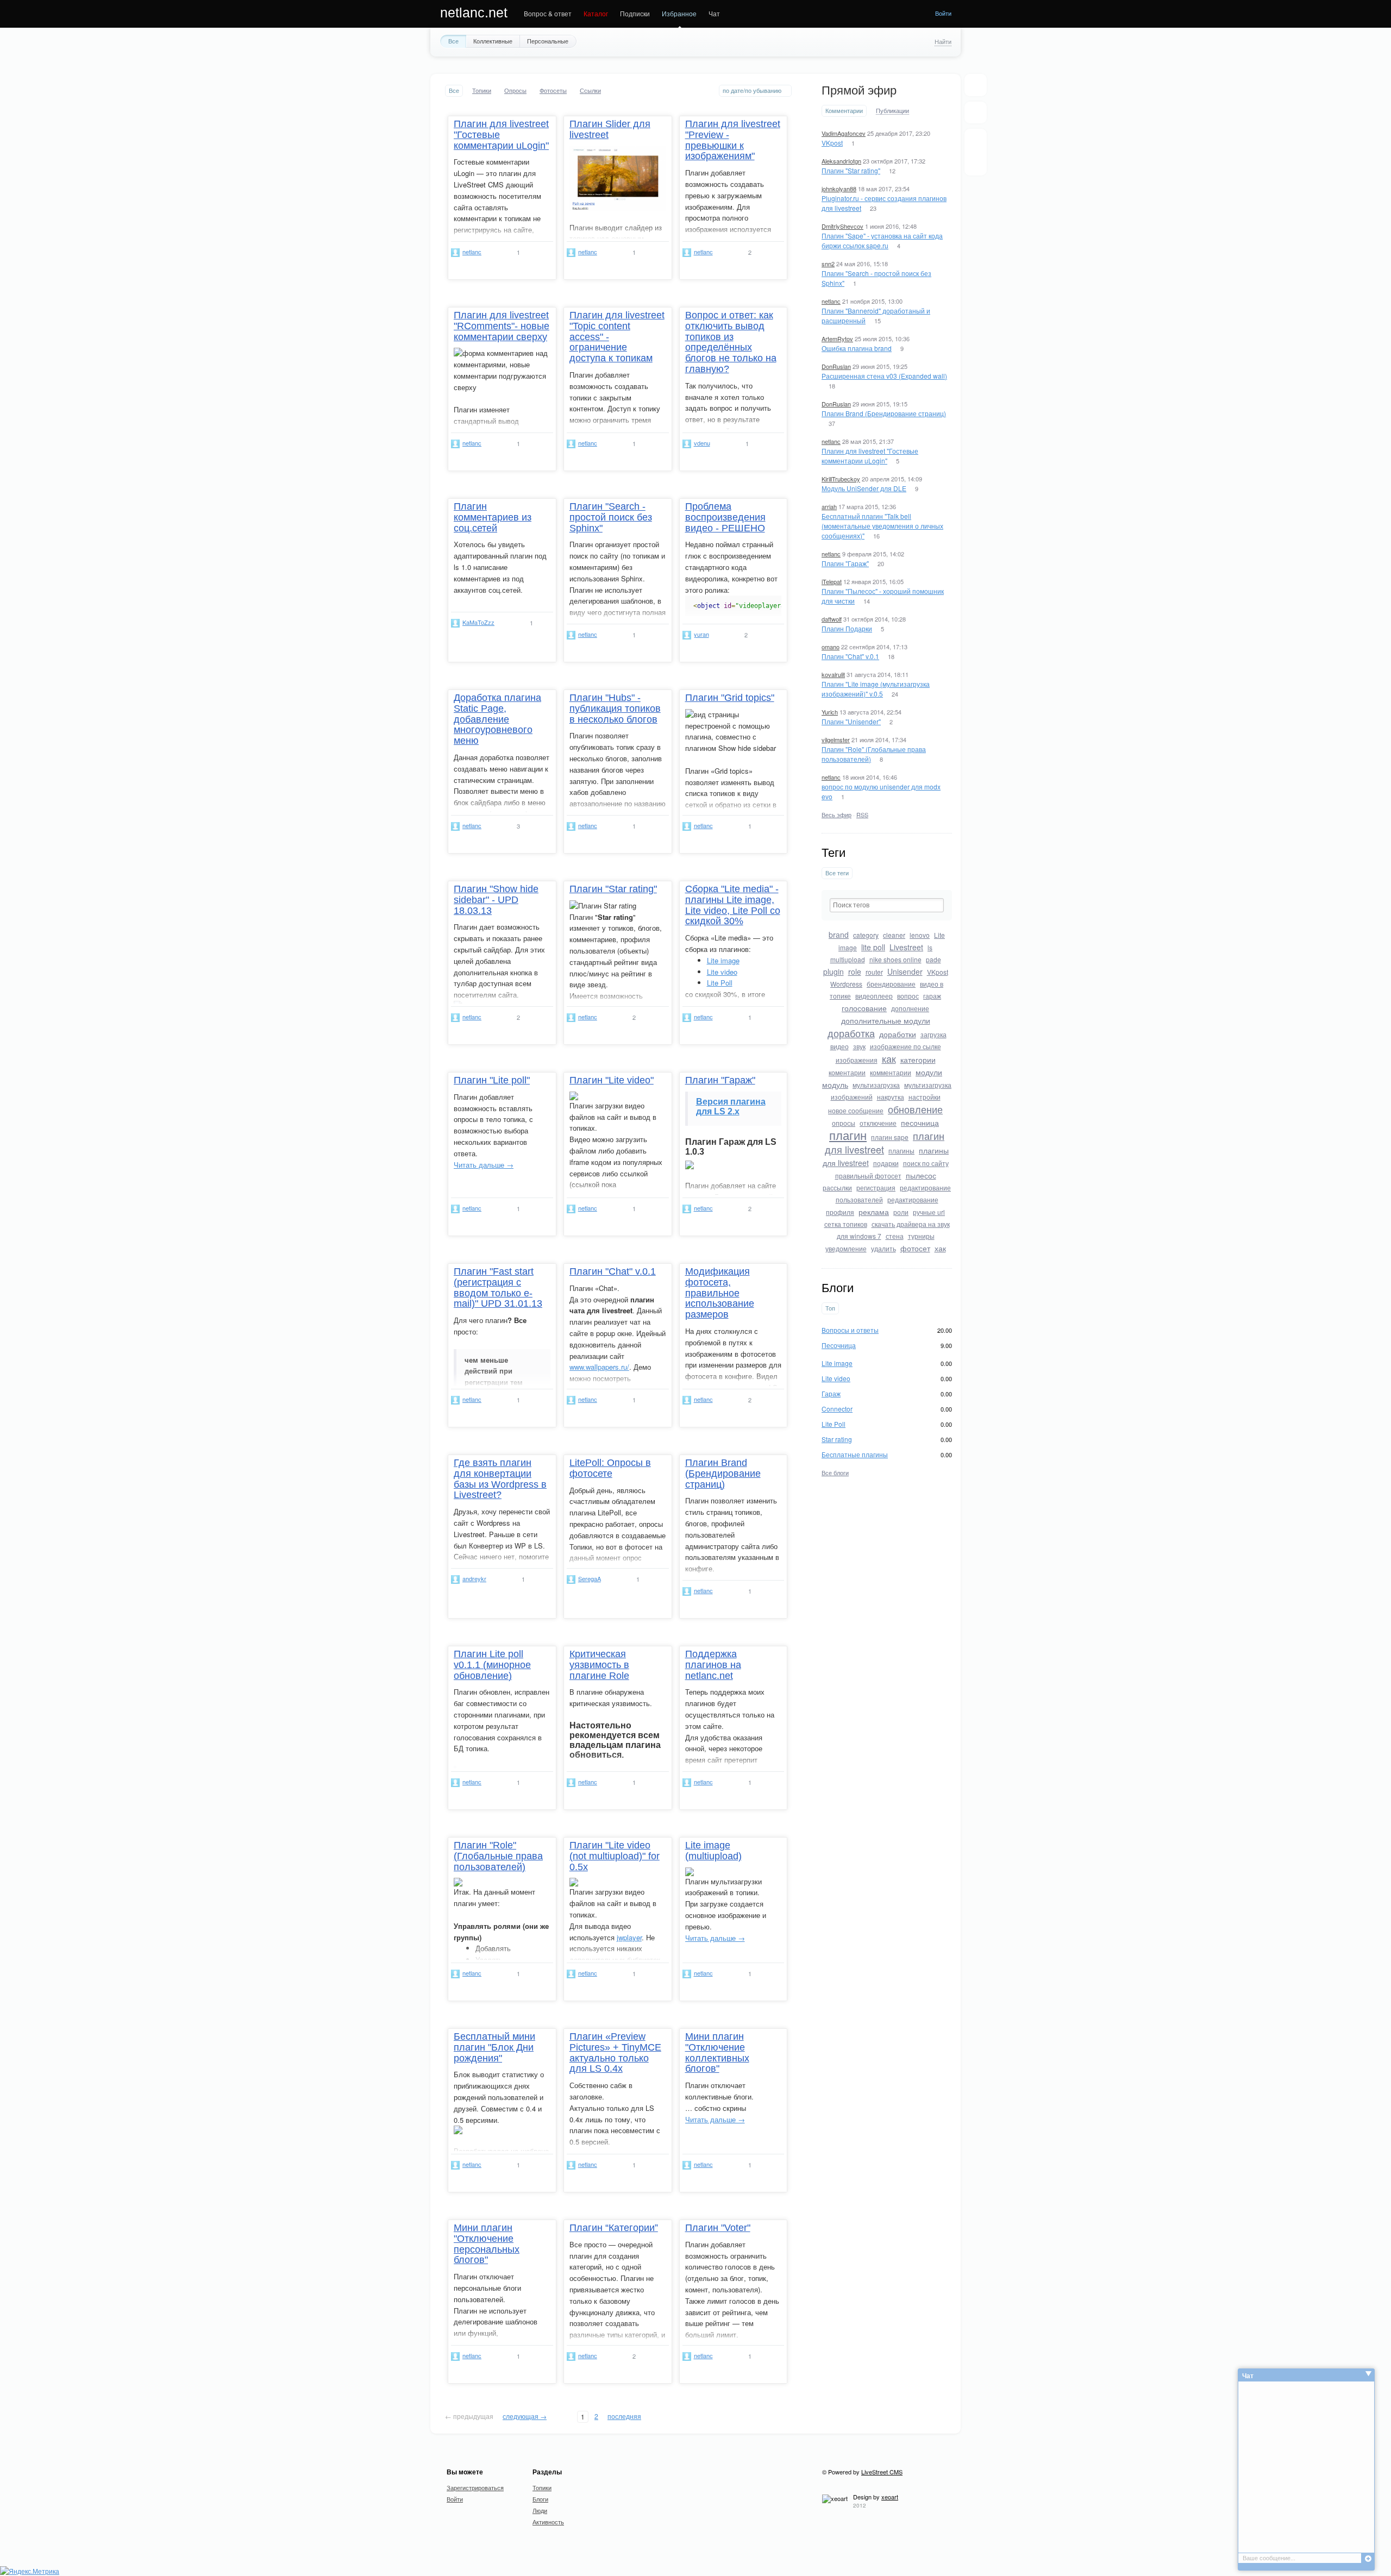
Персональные (548, 41)
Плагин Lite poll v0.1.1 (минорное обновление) (492, 1665)
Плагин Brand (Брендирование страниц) (884, 413)
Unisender (905, 972)
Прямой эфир (859, 90)
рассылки (837, 1187)
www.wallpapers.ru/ (599, 1367)
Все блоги (835, 1472)
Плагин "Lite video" (612, 1080)
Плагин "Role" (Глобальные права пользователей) (498, 1856)
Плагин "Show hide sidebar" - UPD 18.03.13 (496, 900)
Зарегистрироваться (475, 2487)
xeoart (890, 2497)
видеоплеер (874, 996)
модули (929, 1072)
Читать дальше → (484, 1165)
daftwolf (832, 619)
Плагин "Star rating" (851, 170)
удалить (884, 1248)
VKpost (832, 143)
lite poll (873, 947)
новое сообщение (856, 1110)
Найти (943, 41)
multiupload (848, 959)
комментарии (891, 1072)
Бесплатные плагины (855, 1454)
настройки (925, 1097)
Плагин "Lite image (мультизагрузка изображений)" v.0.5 (876, 689)
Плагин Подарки (847, 628)
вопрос (908, 996)
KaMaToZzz (478, 622)
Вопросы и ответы (850, 1330)
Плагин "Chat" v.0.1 (850, 656)
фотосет (915, 1248)
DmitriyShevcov (842, 226)
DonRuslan (836, 366)
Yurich (830, 712)
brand (839, 935)
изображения (857, 1060)
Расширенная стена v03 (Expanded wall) (884, 376)
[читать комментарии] (537, 252)
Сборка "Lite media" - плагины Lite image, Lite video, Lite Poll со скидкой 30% (733, 905)
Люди (540, 2510)
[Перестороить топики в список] (976, 85)
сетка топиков (846, 1224)
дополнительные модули (886, 1020)
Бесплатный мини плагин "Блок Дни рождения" (494, 2047)
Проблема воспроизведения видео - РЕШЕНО (725, 517)
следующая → (525, 2416)
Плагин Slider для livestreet (610, 129)
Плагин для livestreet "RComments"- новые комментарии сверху (502, 326)
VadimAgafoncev (844, 133)
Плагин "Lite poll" (492, 1080)
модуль (835, 1085)
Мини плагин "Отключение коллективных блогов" (717, 2052)
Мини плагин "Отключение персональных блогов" (487, 2244)
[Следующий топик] (976, 161)
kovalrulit (833, 674)
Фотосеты (553, 90)
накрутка (891, 1097)
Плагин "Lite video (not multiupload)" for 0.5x (615, 1856)
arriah (829, 506)
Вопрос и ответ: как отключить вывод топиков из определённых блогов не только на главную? (731, 342)
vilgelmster (836, 739)
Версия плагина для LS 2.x (731, 1107)
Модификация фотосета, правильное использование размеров (720, 1293)
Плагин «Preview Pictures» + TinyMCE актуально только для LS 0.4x (615, 2052)
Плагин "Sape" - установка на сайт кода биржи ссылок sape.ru (882, 240)
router (874, 972)
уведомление (846, 1248)
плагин (848, 1135)
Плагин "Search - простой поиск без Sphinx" (611, 517)
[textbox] (887, 905)
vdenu (702, 443)
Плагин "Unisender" (851, 721)
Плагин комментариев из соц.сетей (493, 517)
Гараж (831, 1393)
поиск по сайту (926, 1163)
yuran (701, 634)
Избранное (679, 13)
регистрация (876, 1187)
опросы (844, 1123)
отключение (878, 1123)
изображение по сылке (906, 1046)
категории (918, 1060)
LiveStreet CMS (882, 2472)
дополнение (910, 1008)
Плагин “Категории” (614, 2228)
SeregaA (590, 1578)
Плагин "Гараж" (845, 563)
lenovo (920, 935)
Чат (714, 13)
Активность (548, 2522)
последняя (624, 2416)
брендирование (891, 984)
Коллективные (493, 41)
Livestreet (906, 947)
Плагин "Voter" (718, 2228)
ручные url (929, 1212)
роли (901, 1212)
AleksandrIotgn (841, 161)
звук (859, 1046)
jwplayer (629, 1937)
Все (453, 41)
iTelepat (832, 581)
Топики (482, 90)
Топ (830, 1308)
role (855, 972)
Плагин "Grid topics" (730, 698)
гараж (932, 996)
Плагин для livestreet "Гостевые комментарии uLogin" (870, 456)
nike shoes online (895, 959)
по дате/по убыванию (752, 90)
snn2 (828, 264)
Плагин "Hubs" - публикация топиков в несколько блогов (615, 709)
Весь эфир (837, 814)
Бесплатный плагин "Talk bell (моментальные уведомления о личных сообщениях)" (882, 526)
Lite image (837, 1363)
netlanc (831, 301)
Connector (837, 1409)
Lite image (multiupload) (713, 1851)
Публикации (892, 111)
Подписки (635, 13)
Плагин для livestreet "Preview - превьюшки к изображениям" (733, 140)
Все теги (837, 873)
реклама (874, 1212)
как (889, 1058)
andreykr (474, 1578)
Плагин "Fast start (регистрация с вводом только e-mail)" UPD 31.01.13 (498, 1287)
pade (933, 959)
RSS (862, 814)
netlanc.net (474, 12)
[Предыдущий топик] (976, 143)
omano (831, 647)
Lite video (836, 1378)
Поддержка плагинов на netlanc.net (713, 1665)
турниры (921, 1236)
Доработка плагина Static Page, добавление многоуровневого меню (497, 719)
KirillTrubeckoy (841, 479)
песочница (920, 1123)
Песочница (839, 1345)
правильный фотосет (868, 1176)
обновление (915, 1109)
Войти (943, 13)
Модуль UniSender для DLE (864, 488)
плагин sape (890, 1137)
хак (940, 1248)
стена (895, 1236)
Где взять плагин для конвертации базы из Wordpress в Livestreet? (500, 1479)
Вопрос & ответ (548, 13)
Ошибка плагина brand (857, 348)
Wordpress (846, 984)
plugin (834, 972)
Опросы (515, 90)
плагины (901, 1151)
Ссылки (590, 90)
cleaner (894, 935)
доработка (851, 1033)
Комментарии (844, 111)
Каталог (596, 13)
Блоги (540, 2499)
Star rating (837, 1439)
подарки (886, 1163)
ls (930, 947)
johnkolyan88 (839, 189)
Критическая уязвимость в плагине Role (599, 1665)
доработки (898, 1034)
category (866, 935)
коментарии (847, 1072)
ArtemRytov (837, 339)
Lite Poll (834, 1424)
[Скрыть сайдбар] (975, 112)
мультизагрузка (876, 1085)
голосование (864, 1008)
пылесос (921, 1175)
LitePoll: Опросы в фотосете (610, 1468)
